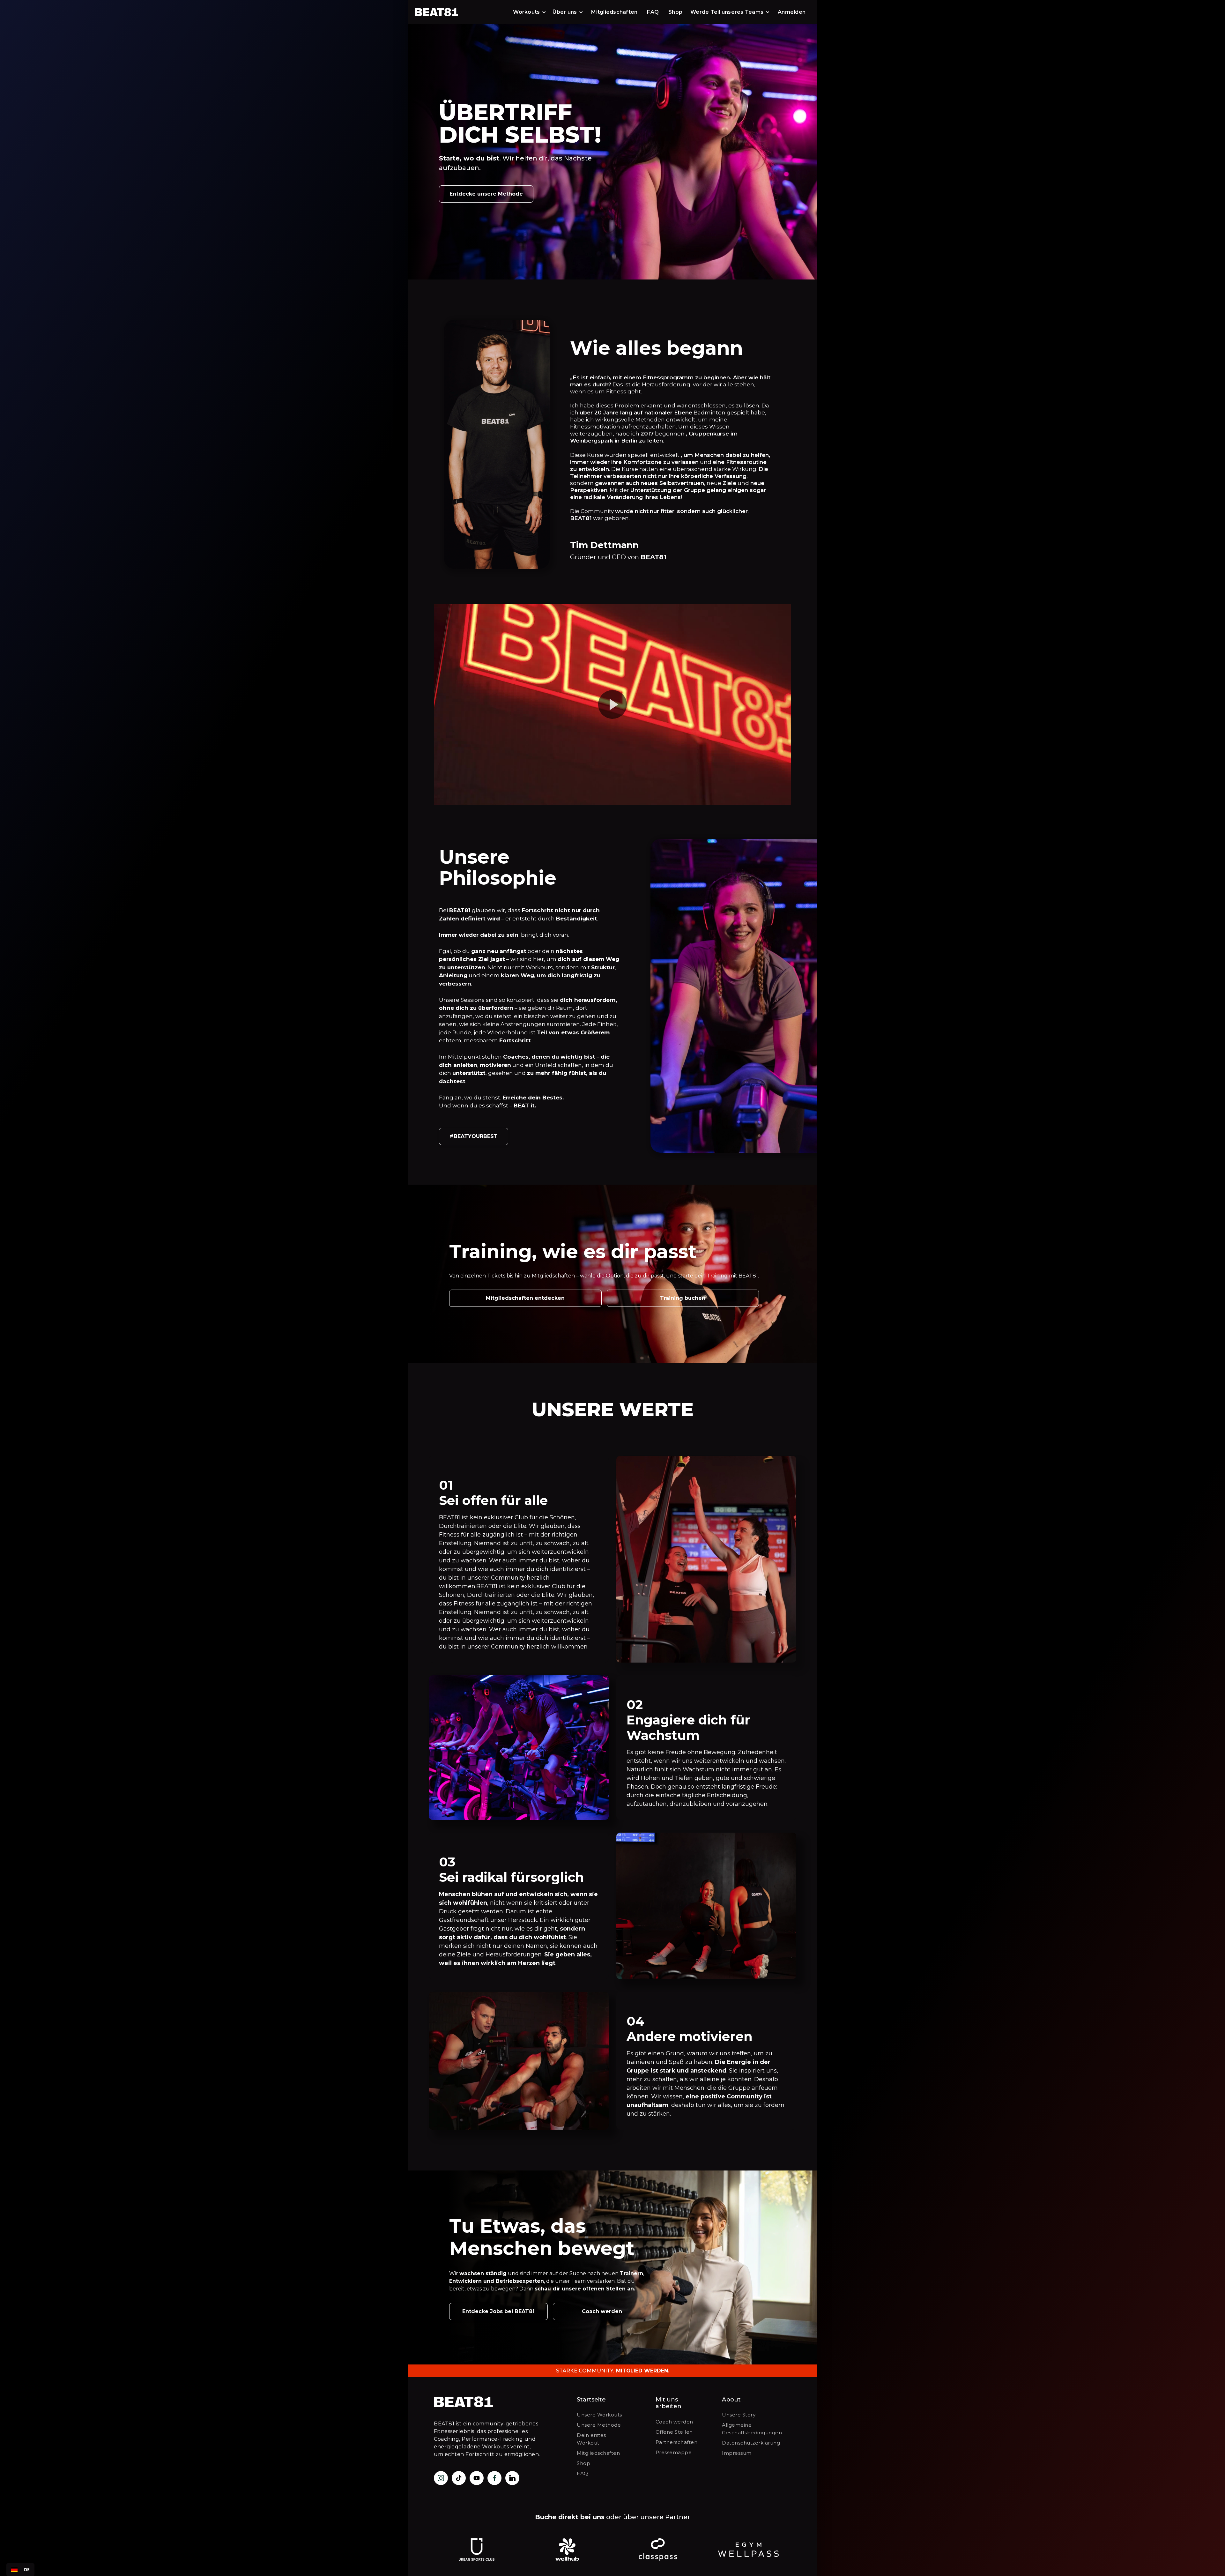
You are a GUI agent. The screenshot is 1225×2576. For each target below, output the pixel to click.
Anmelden (792, 12)
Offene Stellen (674, 2432)
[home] (442, 12)
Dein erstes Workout (591, 2439)
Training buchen (683, 1298)
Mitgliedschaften (614, 12)
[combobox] (20, 2570)
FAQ (653, 12)
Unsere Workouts (599, 2415)
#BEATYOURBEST (474, 1136)
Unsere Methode (599, 2425)
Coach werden (602, 2311)
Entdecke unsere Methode (486, 194)
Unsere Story (739, 2415)
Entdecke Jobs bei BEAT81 (498, 2311)
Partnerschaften (677, 2442)
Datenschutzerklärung (751, 2443)
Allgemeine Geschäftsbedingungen (752, 2429)
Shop (675, 12)
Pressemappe (674, 2452)
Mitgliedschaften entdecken (525, 1298)
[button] (530, 12)
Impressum (737, 2453)
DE (27, 2569)
